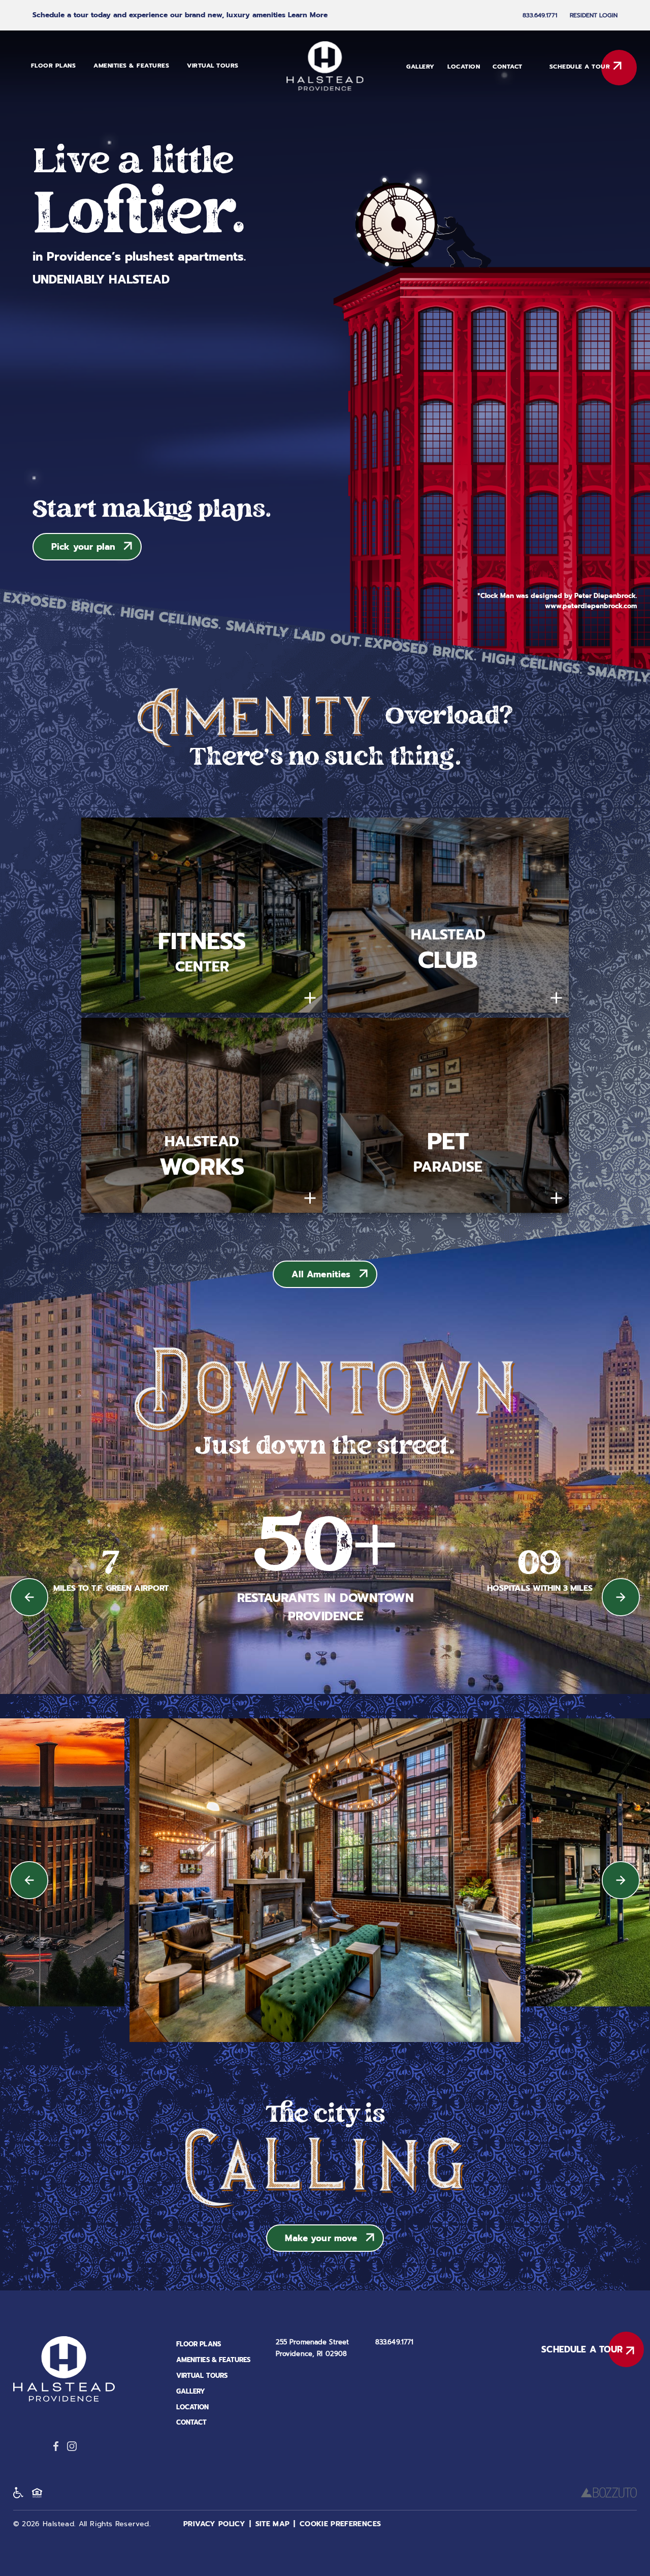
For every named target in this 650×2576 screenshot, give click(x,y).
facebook (56, 2446)
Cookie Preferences (340, 2524)
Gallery (420, 67)
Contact (508, 67)
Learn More (308, 15)
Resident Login (594, 15)
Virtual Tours (213, 66)
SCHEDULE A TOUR (580, 67)
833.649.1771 (540, 15)
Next (621, 1597)
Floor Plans (54, 66)
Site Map (273, 2524)
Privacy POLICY (214, 2524)
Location (464, 67)
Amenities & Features (131, 66)
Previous (29, 1597)
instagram (72, 2446)
